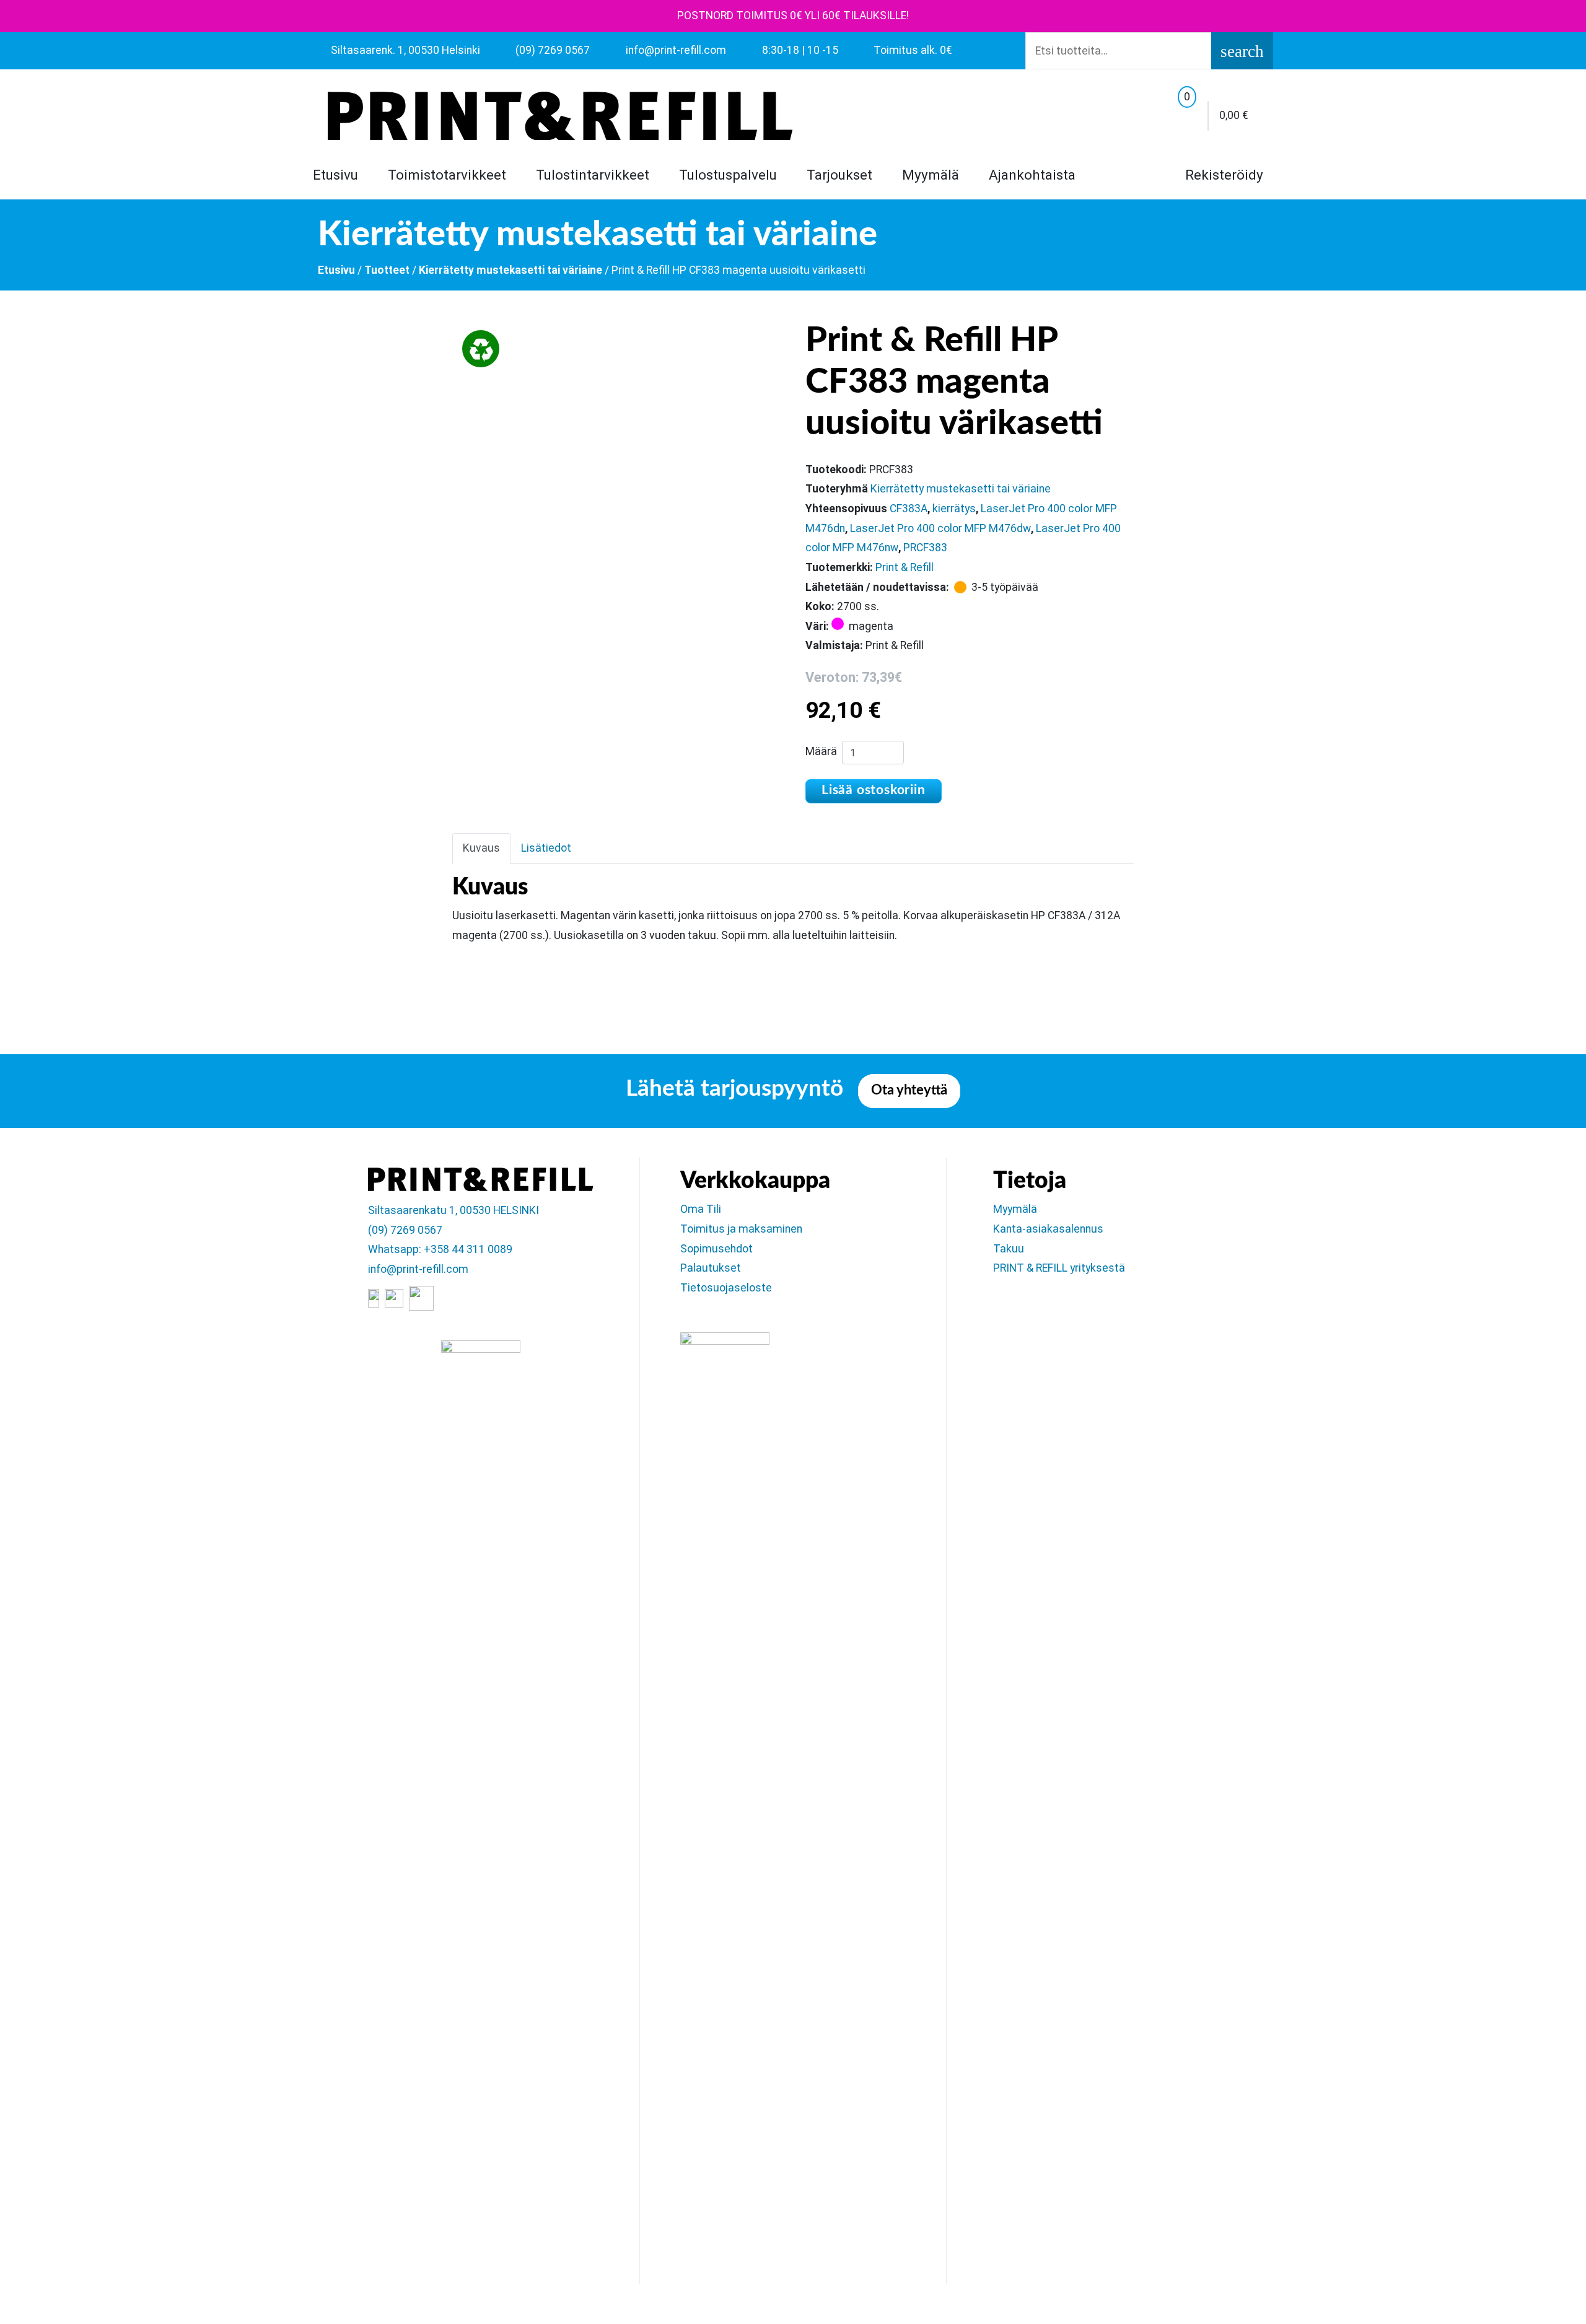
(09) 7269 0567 (405, 1230)
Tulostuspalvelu (728, 175)
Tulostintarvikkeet (593, 175)
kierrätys (954, 509)
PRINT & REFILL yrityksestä (1059, 1268)
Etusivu (335, 175)
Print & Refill (905, 567)
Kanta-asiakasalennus (1048, 1229)
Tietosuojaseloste (726, 1288)
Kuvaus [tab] (481, 848)
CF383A (909, 509)
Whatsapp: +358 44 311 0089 (440, 1249)
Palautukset (711, 1268)
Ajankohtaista (1032, 175)
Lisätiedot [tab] (546, 848)
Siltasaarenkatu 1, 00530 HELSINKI (453, 1210)
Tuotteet (387, 270)
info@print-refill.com (418, 1269)
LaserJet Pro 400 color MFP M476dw (940, 528)
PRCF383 (925, 548)
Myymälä (931, 175)
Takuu (1009, 1249)
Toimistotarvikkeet (447, 175)
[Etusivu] (560, 116)
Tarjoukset (839, 175)
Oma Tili (701, 1209)
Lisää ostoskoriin (874, 790)
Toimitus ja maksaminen (741, 1229)
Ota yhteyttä (909, 1090)
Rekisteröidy (1222, 175)
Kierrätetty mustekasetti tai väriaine (510, 270)
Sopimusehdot (716, 1249)
